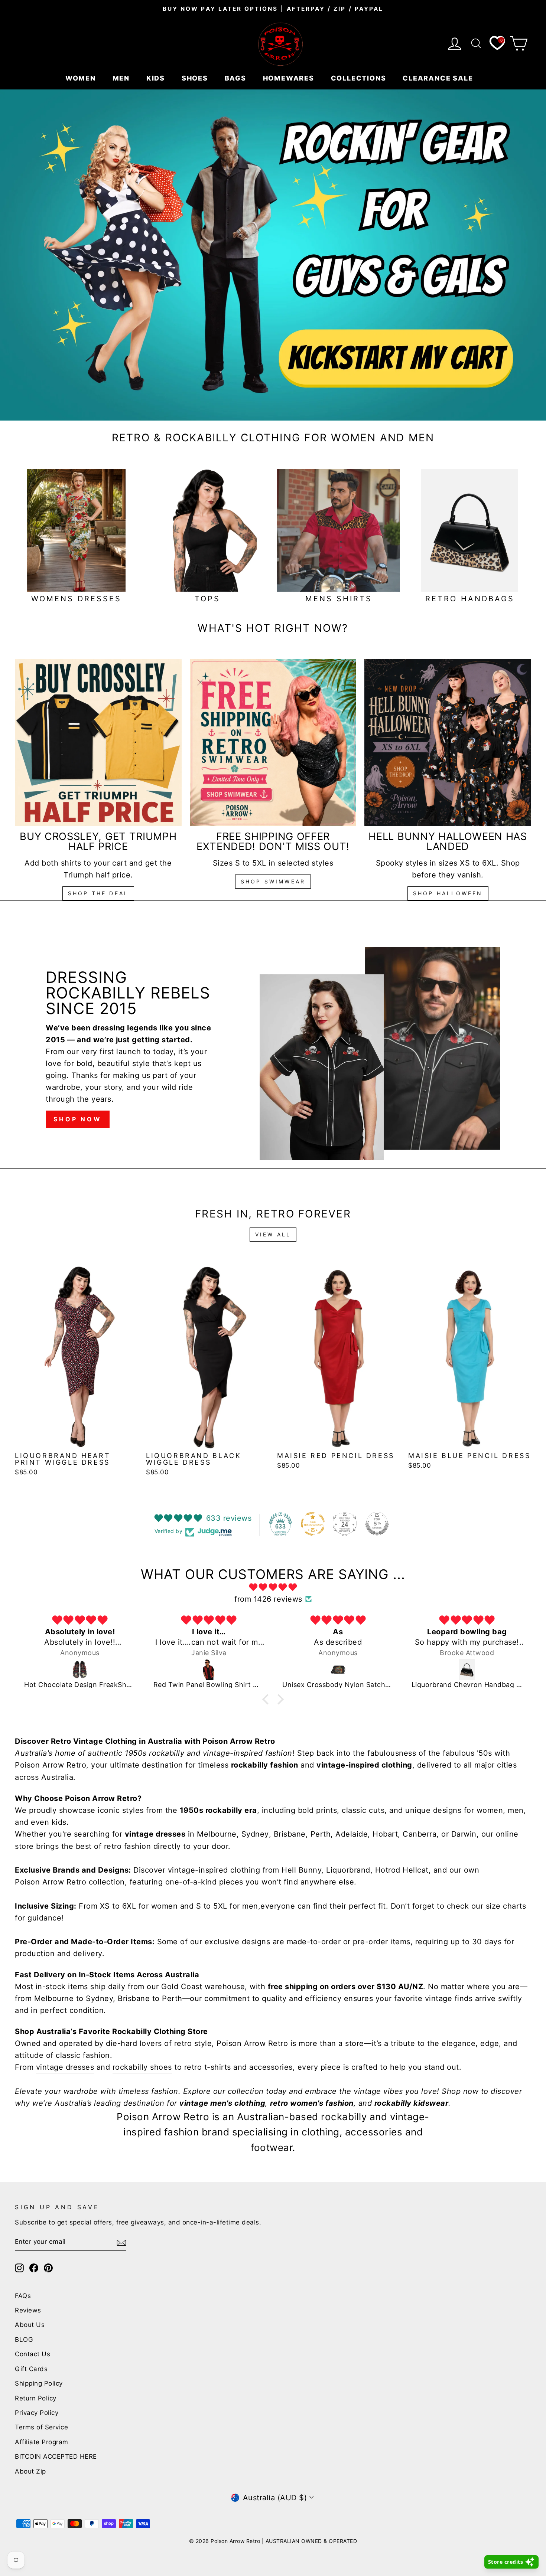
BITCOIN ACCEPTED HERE (56, 2456)
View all (273, 1234)
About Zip (30, 2471)
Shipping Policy (39, 2383)
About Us (30, 2325)
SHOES (196, 78)
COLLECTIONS (360, 78)
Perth (321, 1834)
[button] (267, 1699)
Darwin (464, 1834)
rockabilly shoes (142, 2067)
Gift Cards (31, 2369)
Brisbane (290, 1834)
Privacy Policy (37, 2413)
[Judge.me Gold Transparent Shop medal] (313, 1524)
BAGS (237, 78)
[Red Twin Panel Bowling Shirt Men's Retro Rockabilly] (209, 1670)
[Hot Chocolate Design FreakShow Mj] (80, 1670)
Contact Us (32, 2354)
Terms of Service (41, 2427)
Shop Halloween (448, 893)
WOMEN (82, 78)
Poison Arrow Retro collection (70, 1882)
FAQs (23, 2296)
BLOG (24, 2340)
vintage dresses (65, 2067)
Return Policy (36, 2398)
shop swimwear (273, 881)
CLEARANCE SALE (439, 78)
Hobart (385, 1834)
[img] (273, 1587)
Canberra (420, 1834)
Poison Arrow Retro (51, 1765)
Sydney (255, 1834)
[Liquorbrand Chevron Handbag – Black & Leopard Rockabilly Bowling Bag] (467, 1670)
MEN (122, 78)
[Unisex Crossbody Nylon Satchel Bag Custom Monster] (338, 1670)
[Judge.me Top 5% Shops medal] (377, 1524)
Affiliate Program (42, 2442)
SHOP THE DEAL (98, 893)
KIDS (157, 78)
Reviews (28, 2310)
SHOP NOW (77, 1119)
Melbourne (217, 1834)
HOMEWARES (290, 78)
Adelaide (352, 1834)
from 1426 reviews (268, 1599)
